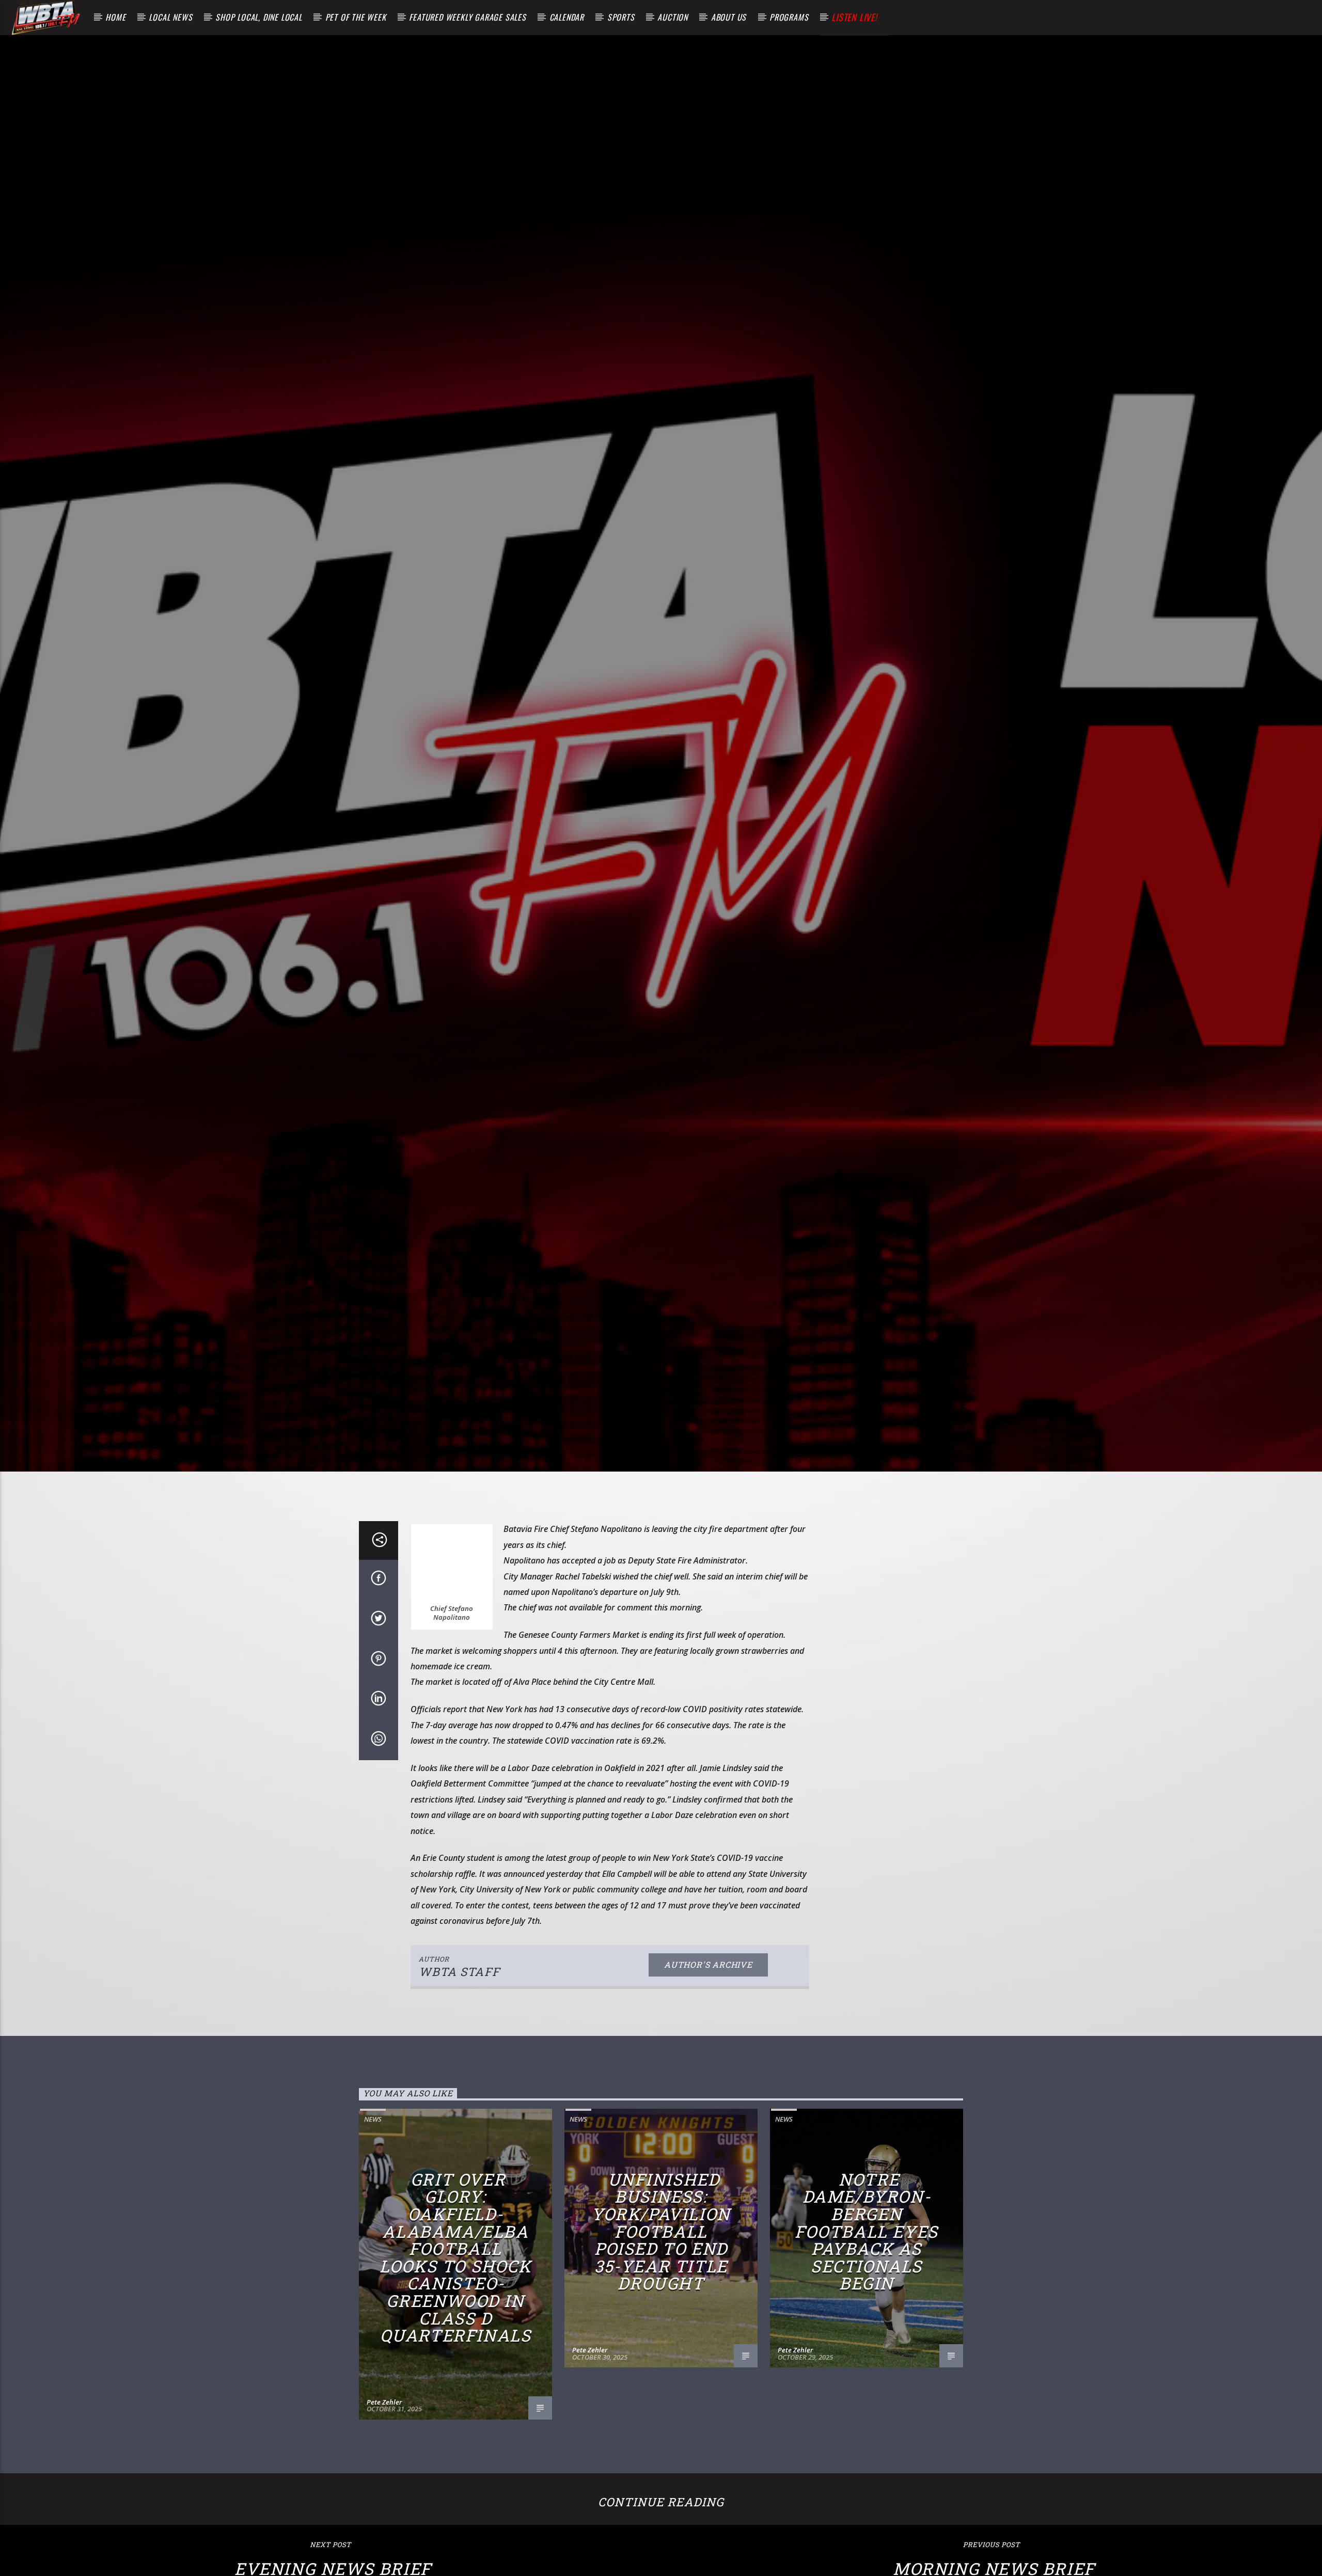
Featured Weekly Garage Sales (467, 17)
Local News (170, 17)
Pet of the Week (356, 17)
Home (115, 17)
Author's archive (708, 1971)
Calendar (567, 17)
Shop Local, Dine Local (259, 17)
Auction (673, 17)
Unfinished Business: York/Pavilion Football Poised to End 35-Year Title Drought (661, 2237)
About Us (729, 17)
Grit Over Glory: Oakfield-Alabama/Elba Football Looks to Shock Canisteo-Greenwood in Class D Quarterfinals (455, 2263)
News (373, 2125)
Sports (621, 17)
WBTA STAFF (459, 1977)
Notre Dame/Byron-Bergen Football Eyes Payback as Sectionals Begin (867, 2237)
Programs (789, 17)
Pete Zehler (384, 2408)
